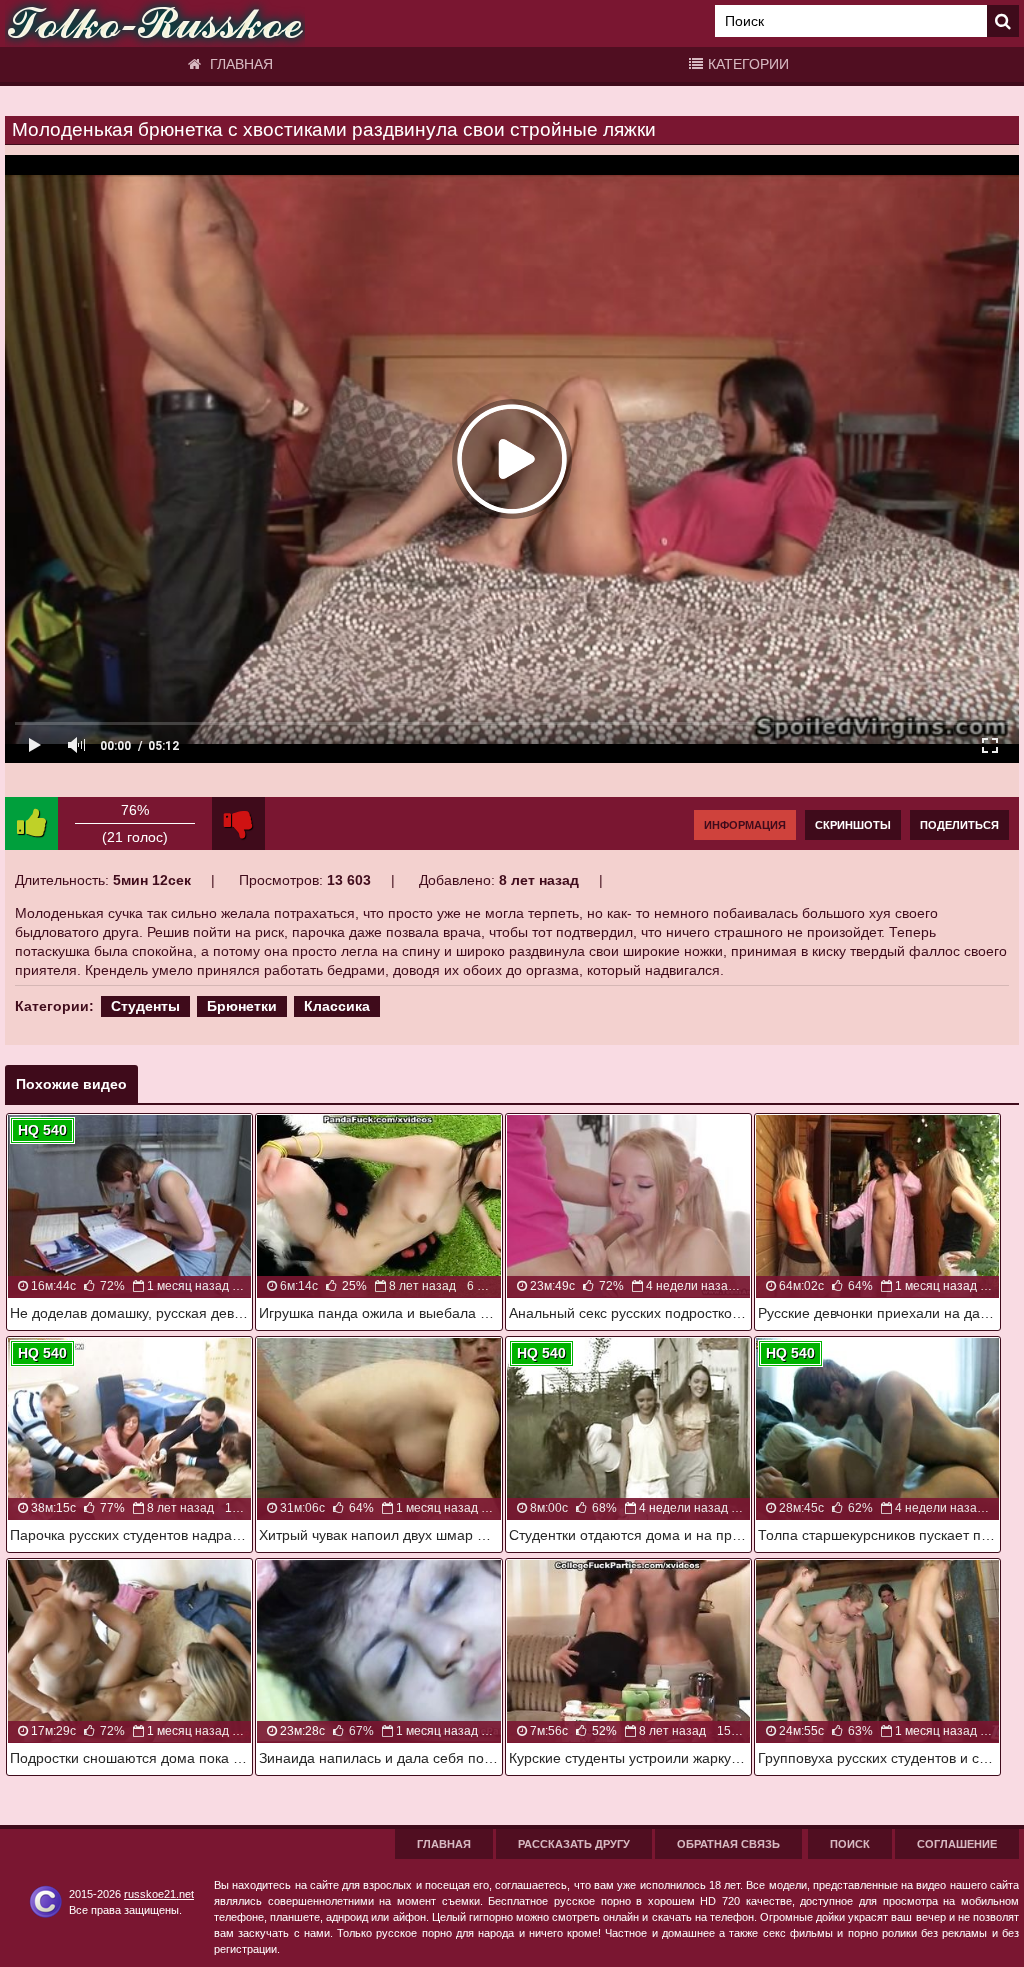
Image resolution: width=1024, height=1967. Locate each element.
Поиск (850, 1844)
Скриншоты (853, 825)
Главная (239, 64)
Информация (745, 825)
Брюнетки (242, 1006)
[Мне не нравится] (238, 823)
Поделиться (959, 825)
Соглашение (957, 1844)
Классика (337, 1006)
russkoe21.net (159, 1894)
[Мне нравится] (31, 823)
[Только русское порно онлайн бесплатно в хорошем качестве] (155, 23)
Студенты (145, 1006)
